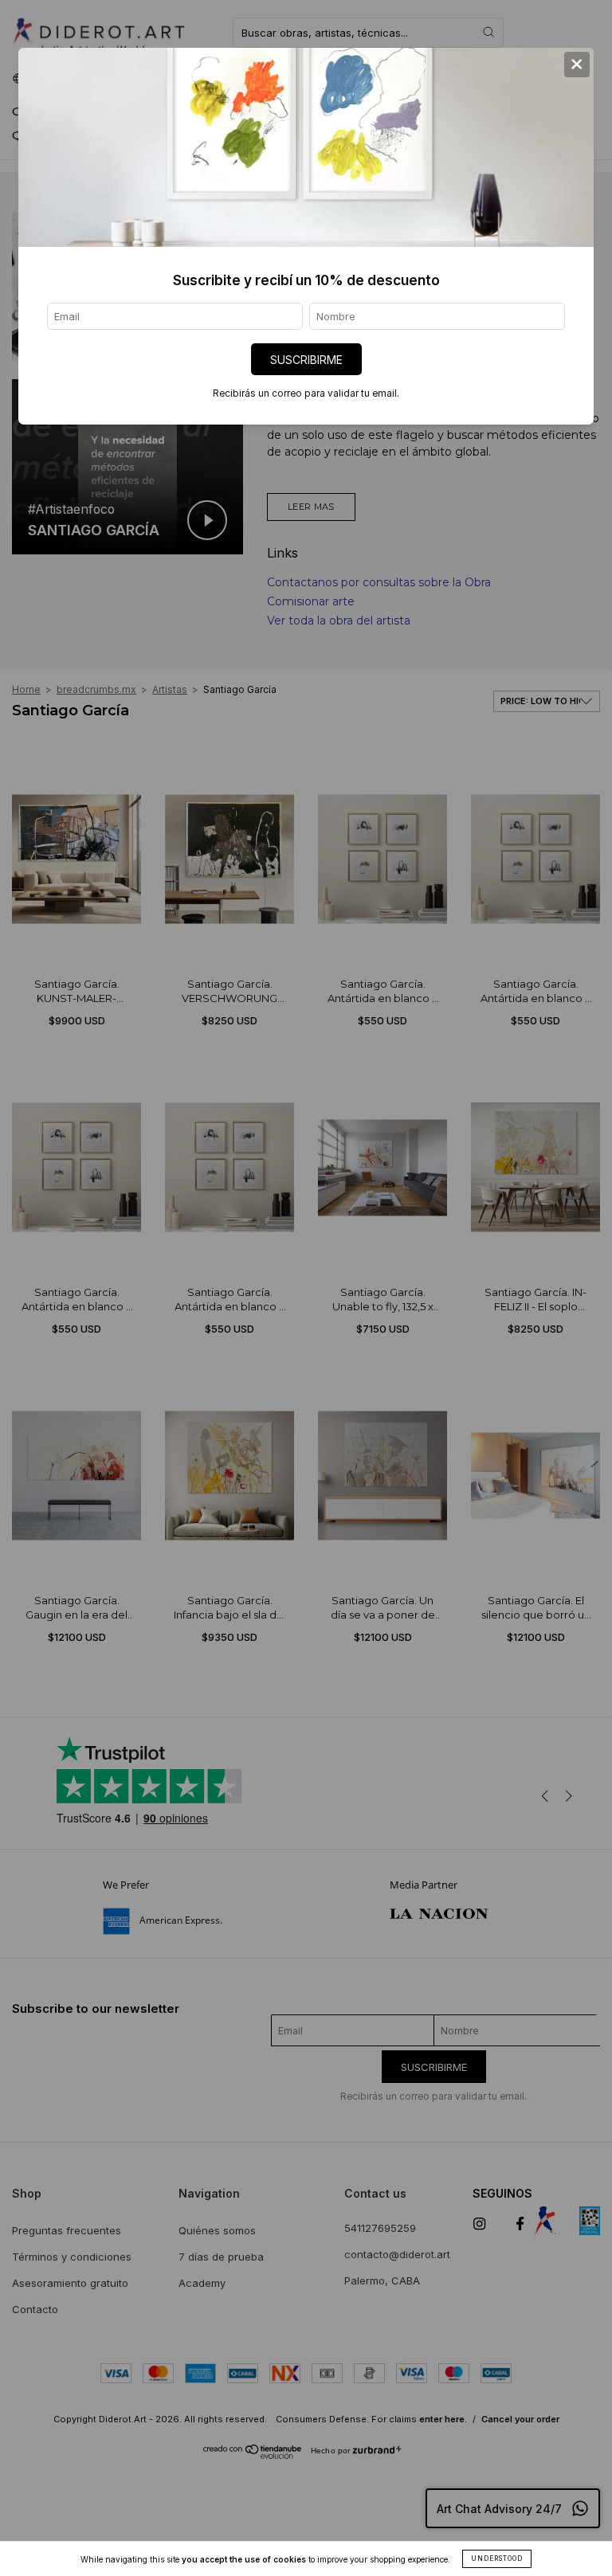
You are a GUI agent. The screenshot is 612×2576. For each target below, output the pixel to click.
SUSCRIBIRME (306, 360)
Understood (497, 2558)
